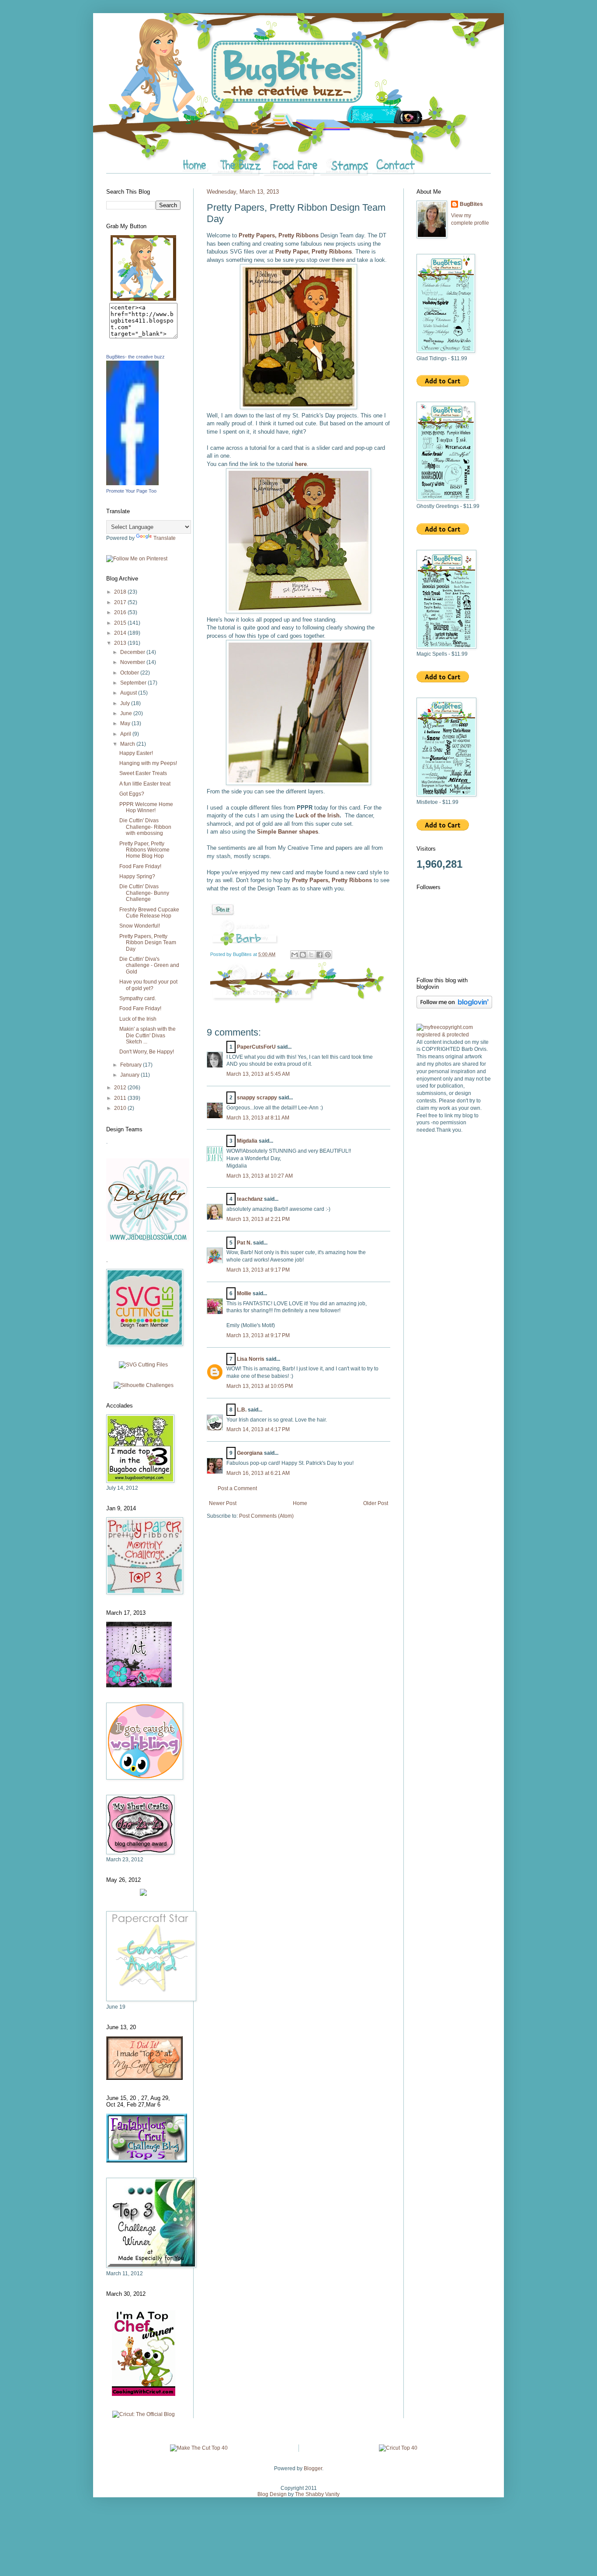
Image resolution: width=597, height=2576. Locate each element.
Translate (165, 538)
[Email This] (295, 955)
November (133, 662)
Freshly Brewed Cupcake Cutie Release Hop (149, 913)
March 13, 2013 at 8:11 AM (258, 1118)
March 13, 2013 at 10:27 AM (260, 1176)
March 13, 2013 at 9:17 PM (258, 1270)
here (301, 464)
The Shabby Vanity (317, 2494)
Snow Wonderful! (140, 926)
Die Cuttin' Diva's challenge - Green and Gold (149, 965)
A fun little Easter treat (145, 784)
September (134, 683)
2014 (121, 633)
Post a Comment (237, 1488)
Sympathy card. (138, 998)
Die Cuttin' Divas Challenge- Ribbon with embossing (145, 827)
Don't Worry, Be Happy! (147, 1052)
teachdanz (250, 1199)
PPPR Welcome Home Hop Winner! (146, 807)
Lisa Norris (251, 1359)
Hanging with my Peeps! (148, 763)
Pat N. (244, 1243)
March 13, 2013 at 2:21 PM (258, 1219)
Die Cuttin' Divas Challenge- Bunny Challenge (144, 893)
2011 (121, 1098)
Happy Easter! (136, 753)
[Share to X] (311, 955)
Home (300, 1503)
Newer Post (223, 1503)
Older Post (376, 1503)
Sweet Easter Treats (143, 773)
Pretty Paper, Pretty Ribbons (314, 252)
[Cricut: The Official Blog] (144, 2414)
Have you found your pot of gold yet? (148, 985)
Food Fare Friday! (140, 866)
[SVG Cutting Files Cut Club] (143, 1365)
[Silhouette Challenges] (144, 1385)
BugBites (471, 204)
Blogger (313, 2468)
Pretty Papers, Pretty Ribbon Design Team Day (148, 943)
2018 (121, 592)
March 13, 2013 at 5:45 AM (258, 1074)
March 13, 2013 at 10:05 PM (260, 1386)
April (126, 734)
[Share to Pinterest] (328, 955)
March (128, 744)
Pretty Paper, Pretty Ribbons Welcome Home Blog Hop (144, 850)
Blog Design (272, 2494)
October (130, 673)
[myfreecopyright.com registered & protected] (454, 1035)
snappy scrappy (257, 1098)
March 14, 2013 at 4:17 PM (258, 1429)
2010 (121, 1108)
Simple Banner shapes (288, 832)
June (127, 713)
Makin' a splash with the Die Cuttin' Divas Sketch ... (148, 1035)
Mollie (244, 1293)
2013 (121, 643)
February (132, 1065)
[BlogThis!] (303, 955)
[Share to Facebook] (319, 955)
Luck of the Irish (317, 815)
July (126, 703)
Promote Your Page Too (131, 491)
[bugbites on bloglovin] (454, 1007)
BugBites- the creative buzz (135, 357)
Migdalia (247, 1141)
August (129, 693)
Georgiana (250, 1453)
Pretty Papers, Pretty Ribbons (279, 235)
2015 (121, 623)
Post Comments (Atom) (266, 1516)
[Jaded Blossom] (148, 1240)
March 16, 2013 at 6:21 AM (258, 1473)
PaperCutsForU (256, 1047)
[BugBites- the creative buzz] (132, 483)
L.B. (242, 1410)
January (130, 1075)
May (126, 723)
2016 (121, 612)
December (133, 652)
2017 (121, 602)
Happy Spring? (137, 876)
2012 (121, 1088)
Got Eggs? (132, 794)
